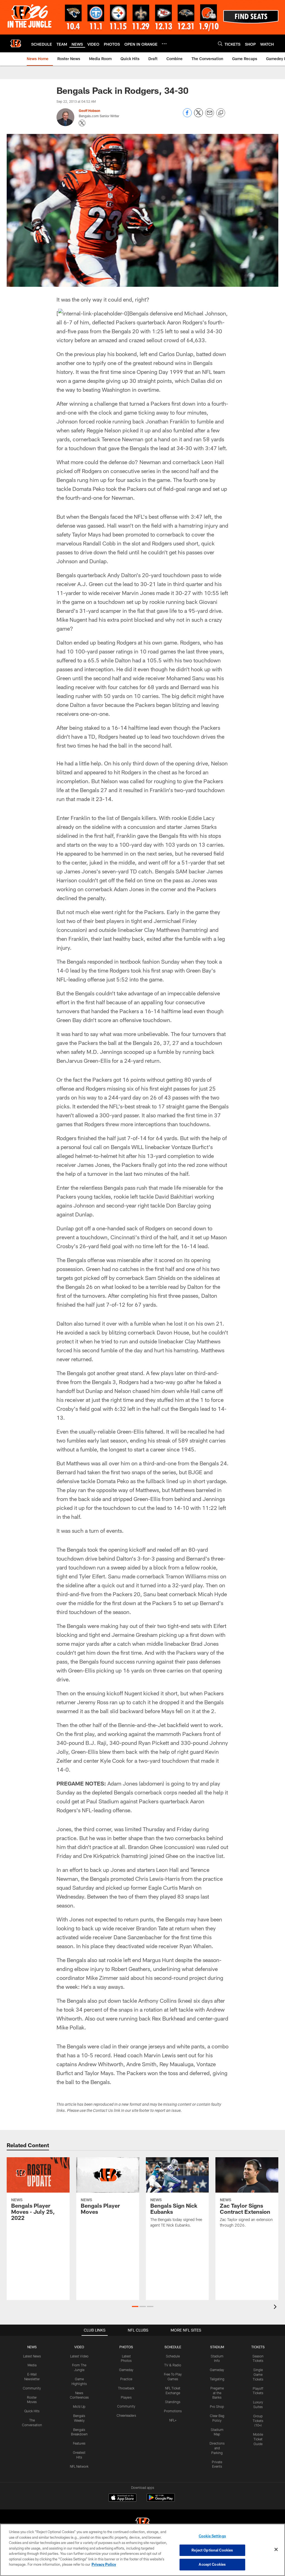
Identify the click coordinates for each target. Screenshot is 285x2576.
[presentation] (276, 2307)
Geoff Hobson (89, 111)
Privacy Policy (104, 2564)
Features (79, 2443)
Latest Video (79, 2356)
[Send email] (210, 116)
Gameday (126, 2370)
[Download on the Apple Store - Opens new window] (122, 2498)
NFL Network (79, 2466)
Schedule (173, 2356)
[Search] (220, 44)
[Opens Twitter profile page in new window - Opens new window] (82, 123)
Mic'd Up (79, 2406)
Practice (126, 2379)
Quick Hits (32, 2411)
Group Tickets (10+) (258, 2421)
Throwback (126, 2388)
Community (32, 2388)
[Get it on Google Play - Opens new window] (161, 2500)
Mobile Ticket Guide (258, 2439)
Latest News (32, 2356)
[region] (142, 2550)
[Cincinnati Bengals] (142, 2524)
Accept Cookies (212, 2564)
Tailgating (217, 2379)
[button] (135, 2306)
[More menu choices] (164, 44)
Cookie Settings (212, 2536)
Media (32, 2365)
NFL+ (173, 2420)
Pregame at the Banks (217, 2393)
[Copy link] (221, 113)
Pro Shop (217, 2406)
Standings (173, 2402)
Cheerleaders (126, 2415)
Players (126, 2397)
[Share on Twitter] (198, 116)
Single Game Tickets (258, 2374)
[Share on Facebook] (187, 116)
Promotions (173, 2411)
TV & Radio (173, 2365)
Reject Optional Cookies (212, 2550)
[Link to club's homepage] (16, 43)
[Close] (276, 2550)
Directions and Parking (217, 2448)
